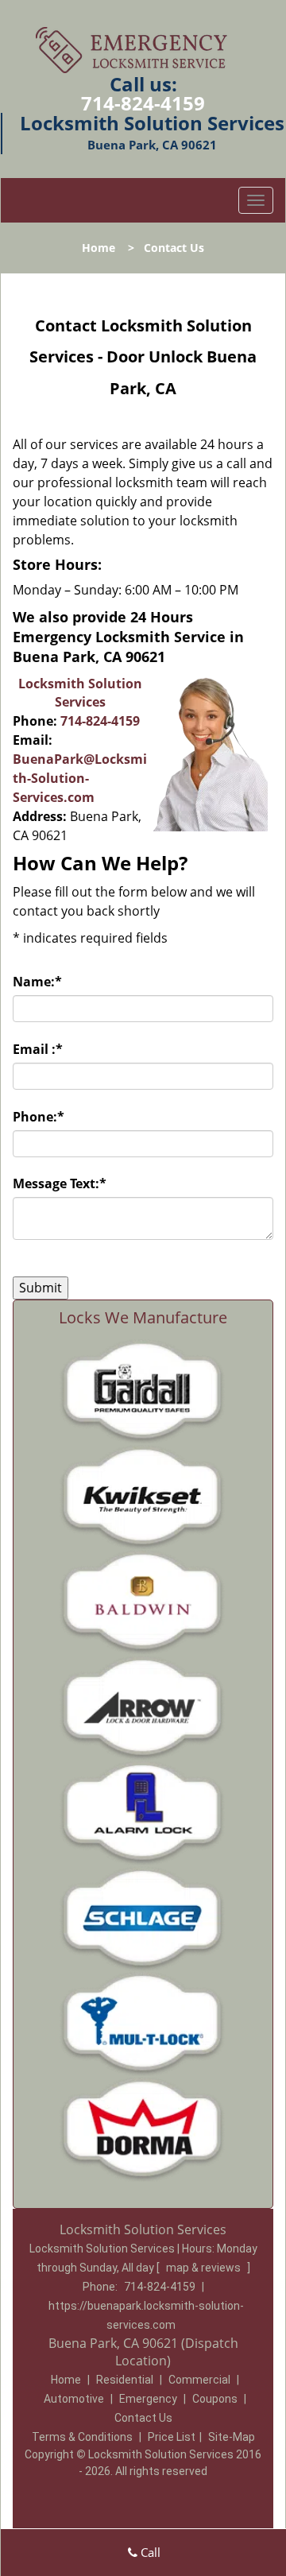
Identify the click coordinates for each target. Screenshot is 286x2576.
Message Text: (60, 1183)
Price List (172, 2437)
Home (99, 248)
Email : (38, 1049)
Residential (125, 2380)
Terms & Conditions (82, 2437)
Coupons (215, 2399)
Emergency (148, 2399)
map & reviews (205, 2268)
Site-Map (232, 2437)
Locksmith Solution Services (80, 693)
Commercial (199, 2380)
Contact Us (143, 2418)
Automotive (74, 2399)
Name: (37, 982)
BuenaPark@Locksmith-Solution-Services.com (80, 778)
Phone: (39, 1117)
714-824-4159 (143, 103)
